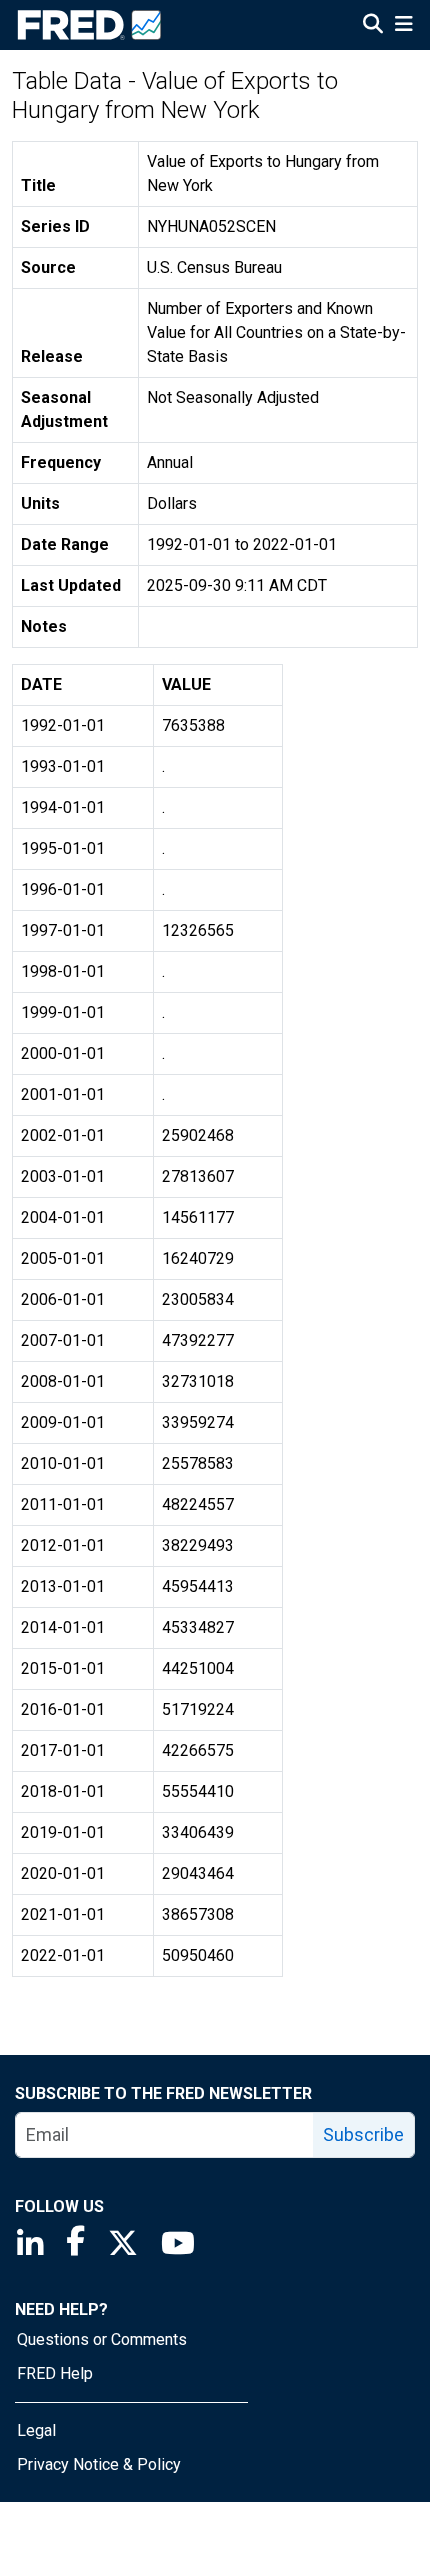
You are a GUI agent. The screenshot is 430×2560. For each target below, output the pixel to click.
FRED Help (55, 2373)
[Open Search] (373, 26)
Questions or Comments (102, 2339)
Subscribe (363, 2134)
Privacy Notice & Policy (99, 2464)
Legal (36, 2430)
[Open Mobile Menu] (403, 26)
